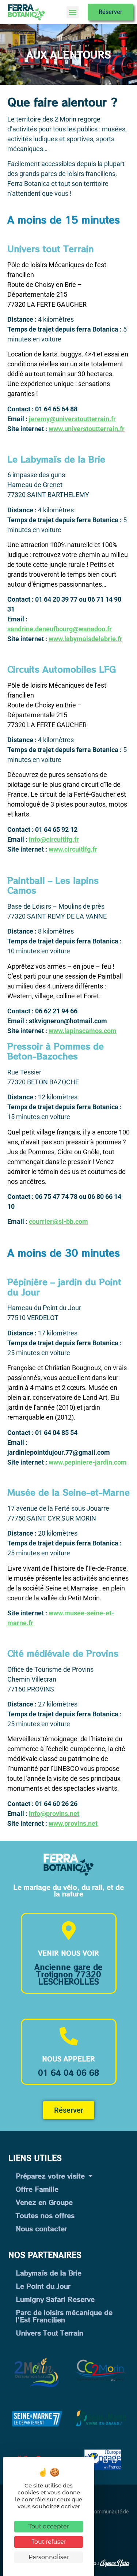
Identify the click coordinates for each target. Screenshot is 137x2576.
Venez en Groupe (44, 2202)
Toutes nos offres (45, 2215)
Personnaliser (49, 2557)
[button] (73, 12)
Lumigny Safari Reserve (55, 2299)
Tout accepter (49, 2526)
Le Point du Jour (43, 2286)
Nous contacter (41, 2228)
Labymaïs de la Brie (49, 2273)
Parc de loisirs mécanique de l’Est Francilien (64, 2316)
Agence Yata (115, 2562)
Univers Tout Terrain (50, 2333)
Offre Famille (37, 2189)
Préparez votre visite (50, 2176)
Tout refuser (49, 2542)
